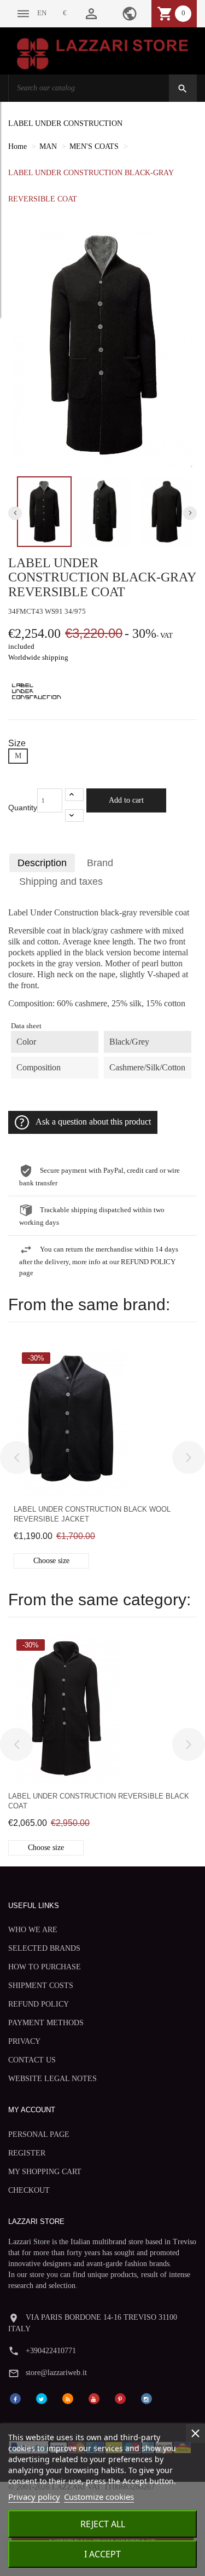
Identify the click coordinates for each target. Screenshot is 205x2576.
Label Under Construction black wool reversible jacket (92, 1514)
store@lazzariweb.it (56, 2373)
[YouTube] (94, 2398)
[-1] (74, 816)
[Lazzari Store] (102, 53)
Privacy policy (34, 2497)
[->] (189, 1457)
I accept (102, 2554)
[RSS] (68, 2398)
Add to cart (126, 800)
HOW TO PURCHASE (45, 1967)
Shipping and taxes (61, 881)
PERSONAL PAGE (39, 2134)
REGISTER (27, 2153)
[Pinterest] (120, 2398)
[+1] (74, 795)
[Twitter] (42, 2398)
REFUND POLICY (39, 2004)
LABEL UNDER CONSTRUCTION (65, 123)
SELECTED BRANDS (44, 1948)
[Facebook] (15, 2398)
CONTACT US (32, 2060)
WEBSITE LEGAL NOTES (52, 2079)
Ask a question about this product (93, 1122)
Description (42, 863)
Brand (100, 863)
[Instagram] (147, 2398)
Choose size (51, 1561)
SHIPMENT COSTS (41, 1986)
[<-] (16, 1457)
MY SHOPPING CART (45, 2172)
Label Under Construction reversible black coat (99, 1801)
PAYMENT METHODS (46, 2023)
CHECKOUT (29, 2190)
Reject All (103, 2524)
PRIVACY (24, 2041)
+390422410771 (51, 2351)
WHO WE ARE (33, 1930)
